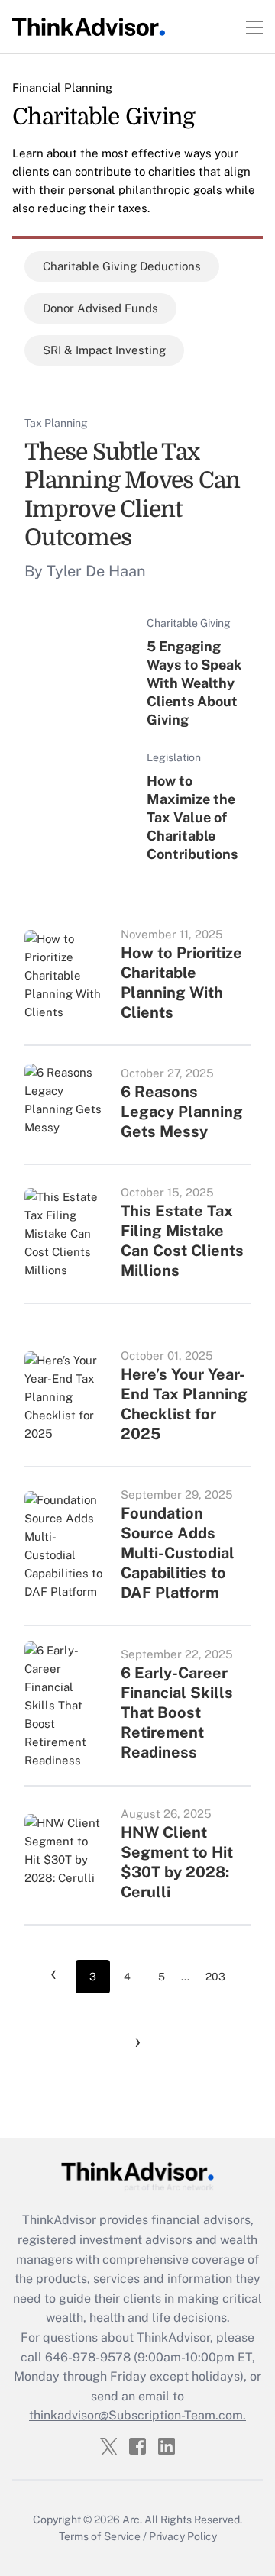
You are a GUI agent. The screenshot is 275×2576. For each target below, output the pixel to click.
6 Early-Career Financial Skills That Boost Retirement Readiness (177, 1712)
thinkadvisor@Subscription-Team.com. (137, 2415)
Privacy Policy (183, 2536)
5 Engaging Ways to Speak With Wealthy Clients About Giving (194, 683)
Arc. (132, 2520)
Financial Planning (62, 87)
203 (215, 1977)
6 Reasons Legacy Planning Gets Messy (182, 1112)
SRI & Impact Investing (104, 350)
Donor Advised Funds (100, 308)
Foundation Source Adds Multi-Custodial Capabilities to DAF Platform (178, 1553)
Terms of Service (100, 2536)
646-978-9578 (88, 2357)
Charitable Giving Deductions (122, 266)
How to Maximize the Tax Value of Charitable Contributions (192, 817)
